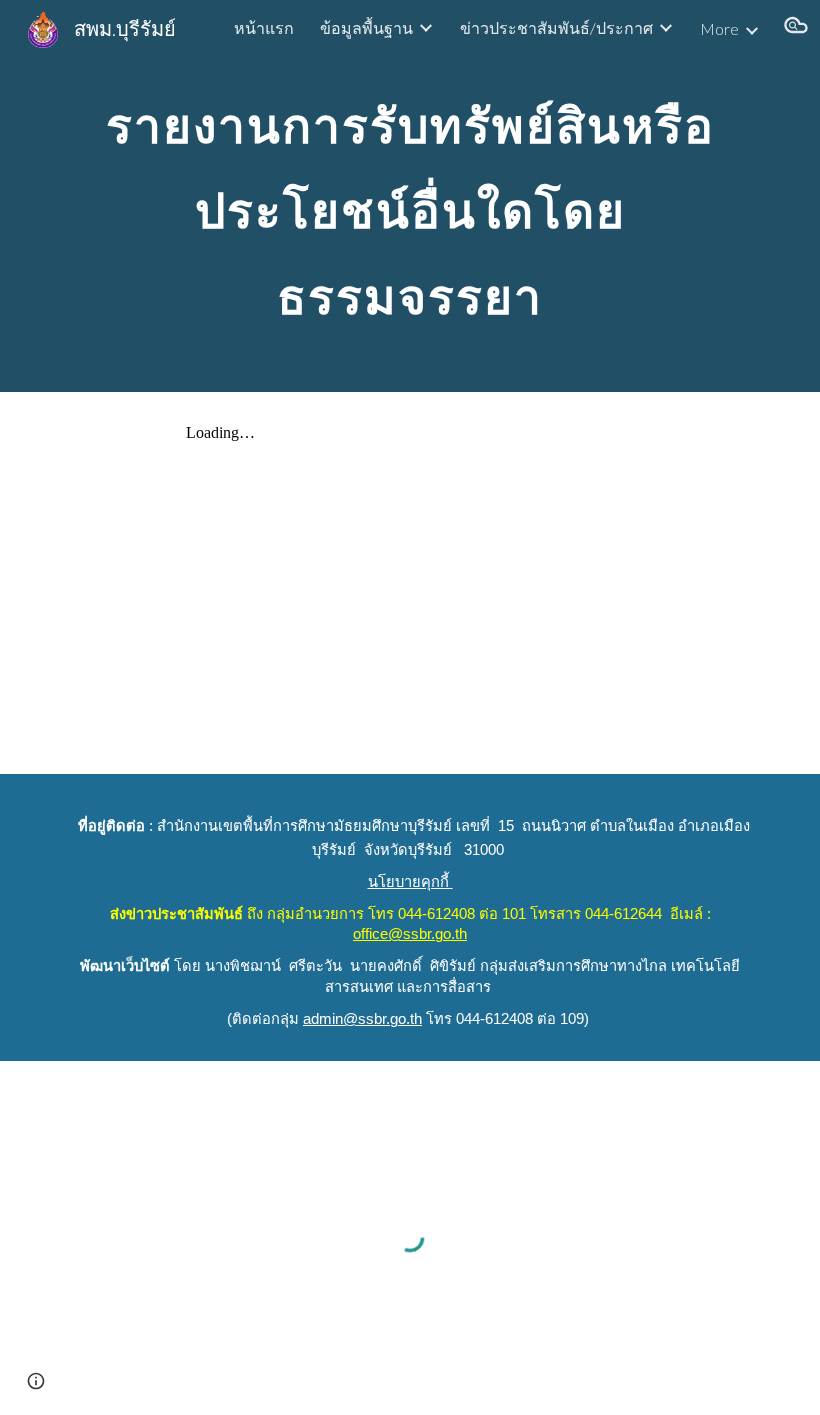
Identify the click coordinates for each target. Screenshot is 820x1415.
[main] (410, 196)
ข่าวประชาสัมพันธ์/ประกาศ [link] (556, 27)
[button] (796, 28)
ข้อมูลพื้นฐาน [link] (366, 27)
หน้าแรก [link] (264, 27)
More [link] (719, 28)
